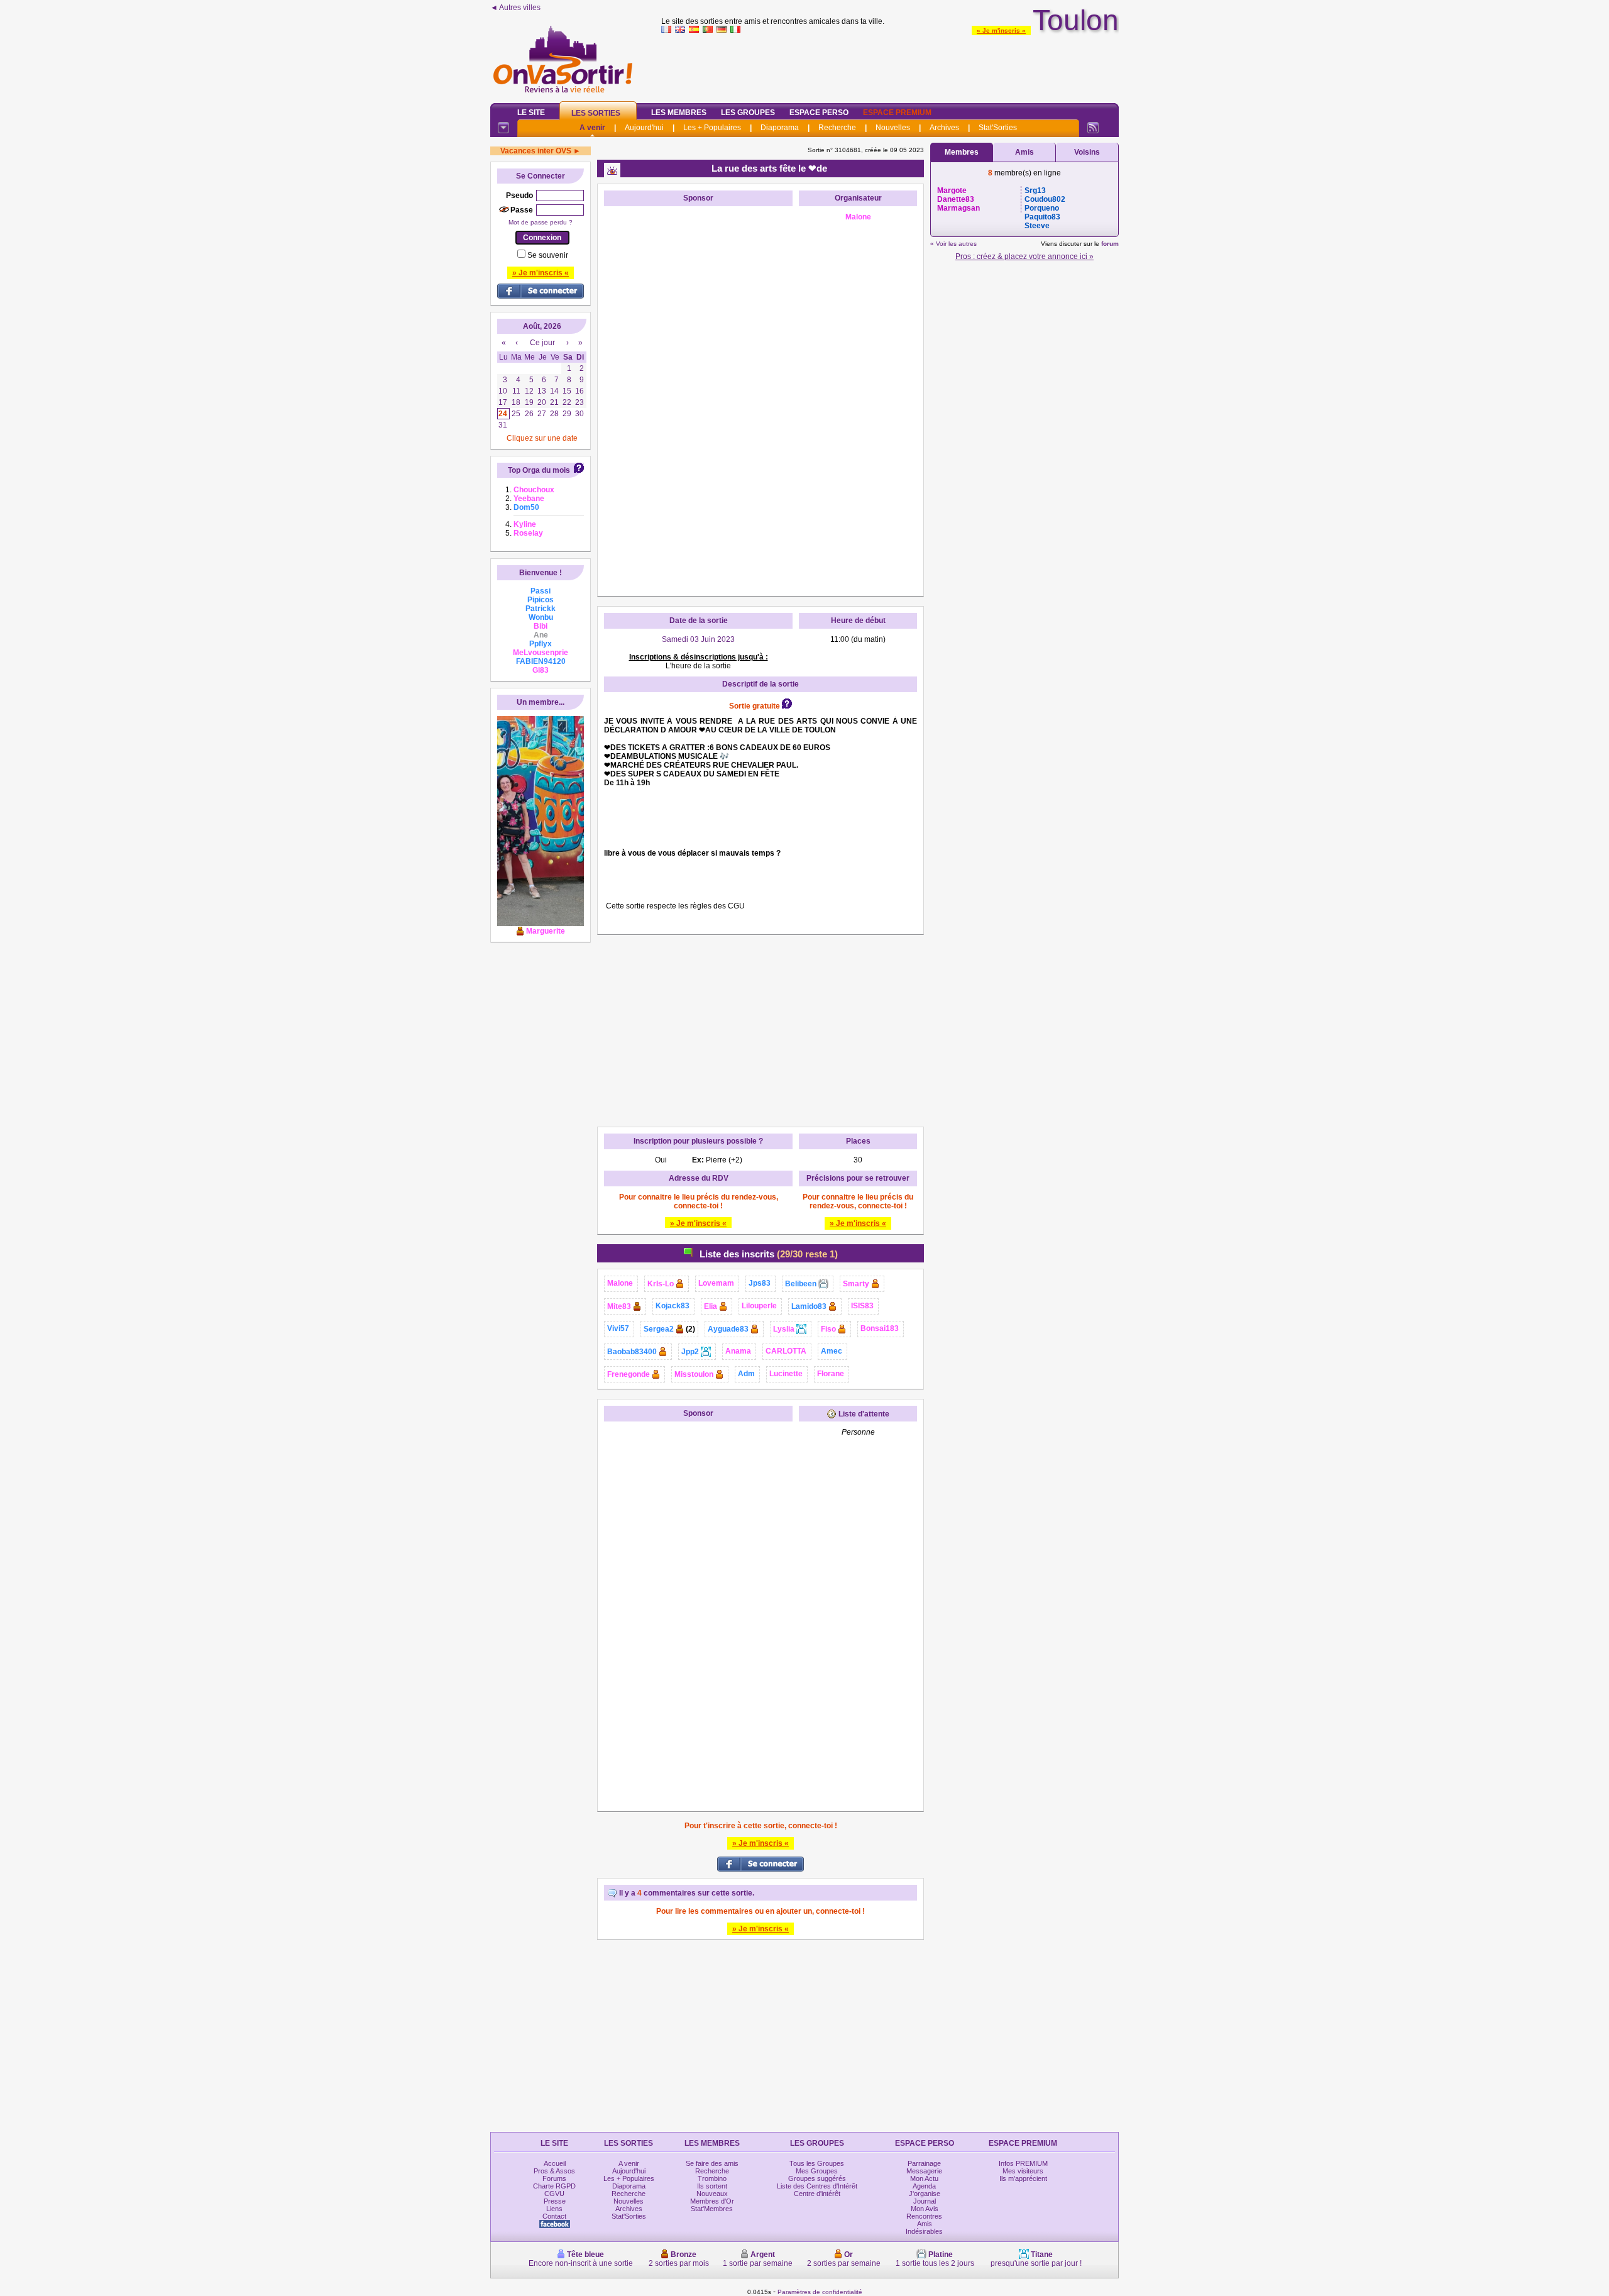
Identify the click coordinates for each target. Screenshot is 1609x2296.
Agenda (924, 2186)
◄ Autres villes (515, 8)
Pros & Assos (554, 2171)
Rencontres (924, 2216)
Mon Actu (924, 2178)
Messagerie (924, 2171)
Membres (962, 152)
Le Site (531, 113)
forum (1110, 244)
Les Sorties (596, 113)
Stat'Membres (712, 2209)
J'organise (925, 2194)
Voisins (1087, 152)
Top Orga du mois (539, 470)
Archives (944, 128)
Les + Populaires (712, 128)
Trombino (712, 2178)
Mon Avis (925, 2209)
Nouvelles (893, 128)
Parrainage (924, 2163)
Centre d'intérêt (817, 2194)
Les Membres (679, 113)
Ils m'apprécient (1023, 2178)
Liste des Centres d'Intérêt (817, 2186)
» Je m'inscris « (1001, 30)
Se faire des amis (712, 2163)
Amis (1024, 152)
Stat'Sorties (998, 128)
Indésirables (924, 2231)
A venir (592, 128)
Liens (554, 2209)
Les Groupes (748, 113)
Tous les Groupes (817, 2163)
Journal (925, 2201)
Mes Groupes (817, 2171)
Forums (554, 2178)
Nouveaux (712, 2194)
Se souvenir (548, 255)
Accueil (555, 2163)
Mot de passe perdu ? (541, 222)
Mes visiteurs (1023, 2171)
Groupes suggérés (817, 2178)
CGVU (554, 2194)
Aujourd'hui (644, 128)
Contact (554, 2216)
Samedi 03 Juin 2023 (698, 639)
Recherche (837, 128)
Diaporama (780, 128)
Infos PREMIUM (1023, 2163)
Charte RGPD (554, 2186)
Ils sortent (712, 2186)
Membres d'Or (712, 2201)
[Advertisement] (890, 65)
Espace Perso (819, 113)
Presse (555, 2201)
